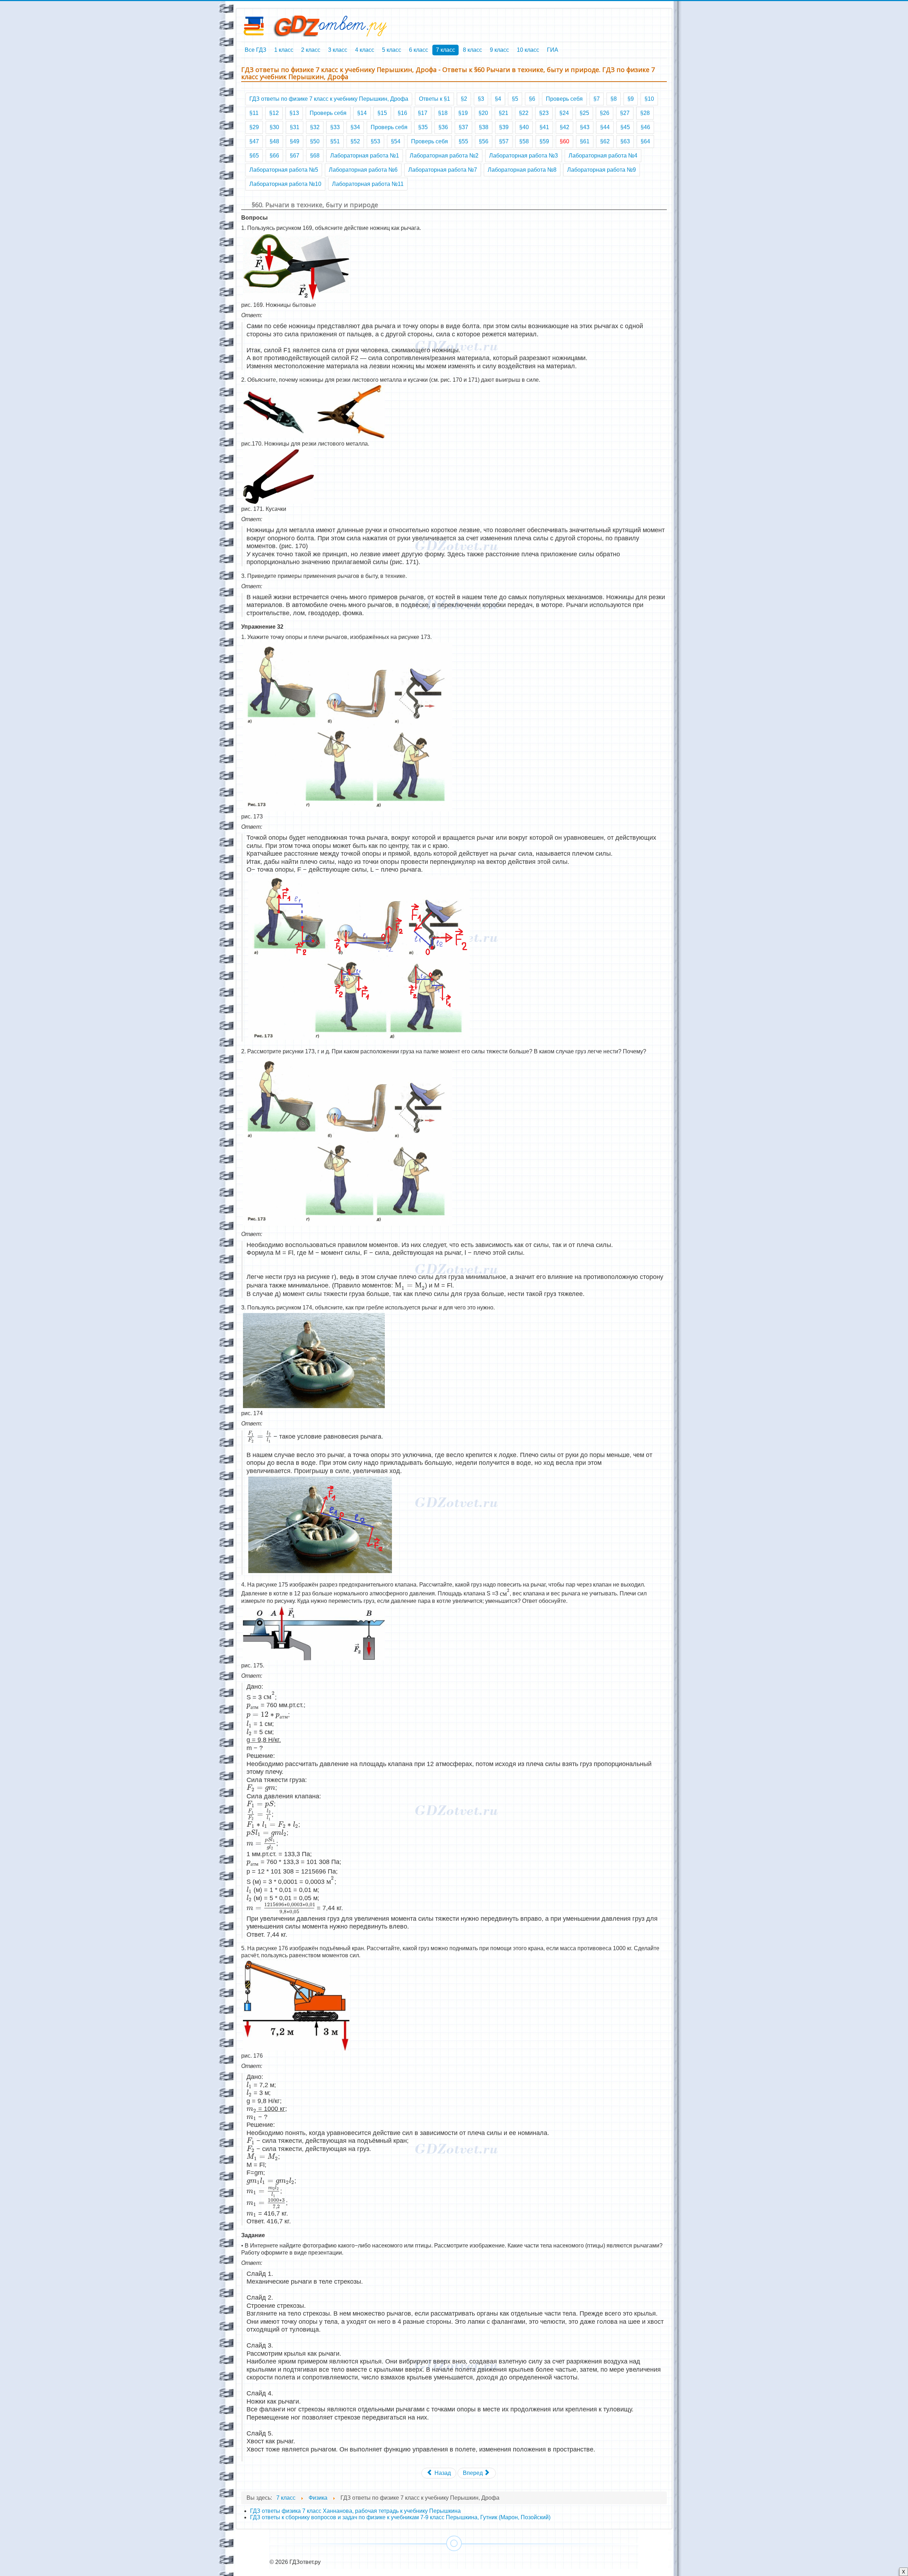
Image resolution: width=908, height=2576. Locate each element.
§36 (443, 127)
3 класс (338, 50)
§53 (375, 141)
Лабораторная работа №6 (363, 170)
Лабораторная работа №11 (368, 184)
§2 (464, 99)
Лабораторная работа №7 (443, 170)
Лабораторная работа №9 (602, 170)
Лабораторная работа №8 (522, 170)
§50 (315, 141)
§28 (645, 113)
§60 (564, 141)
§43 (585, 127)
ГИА (553, 50)
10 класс (528, 50)
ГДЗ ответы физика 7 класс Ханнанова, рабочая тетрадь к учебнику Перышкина (355, 2511)
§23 (544, 113)
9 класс (499, 50)
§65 (254, 156)
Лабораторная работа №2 (444, 156)
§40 (524, 127)
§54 (396, 141)
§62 (605, 141)
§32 (315, 127)
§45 (625, 127)
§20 (483, 113)
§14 (362, 113)
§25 (584, 113)
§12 (274, 113)
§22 (524, 113)
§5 (515, 99)
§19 (463, 113)
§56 (484, 141)
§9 (631, 99)
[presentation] (410, 1285)
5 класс (392, 50)
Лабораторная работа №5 (284, 170)
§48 (274, 141)
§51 (335, 141)
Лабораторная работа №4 (603, 156)
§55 (463, 141)
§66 (274, 156)
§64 (645, 141)
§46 (645, 127)
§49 (295, 141)
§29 (254, 127)
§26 (605, 113)
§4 (498, 99)
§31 (295, 127)
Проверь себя (564, 99)
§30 (274, 127)
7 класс (445, 50)
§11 (254, 113)
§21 (503, 113)
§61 (585, 141)
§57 (504, 141)
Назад (442, 2473)
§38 (484, 127)
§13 (294, 113)
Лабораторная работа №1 (365, 156)
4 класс (365, 50)
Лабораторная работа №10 (285, 184)
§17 (423, 113)
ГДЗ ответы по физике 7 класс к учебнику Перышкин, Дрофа (329, 99)
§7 (597, 99)
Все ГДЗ (256, 50)
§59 (544, 141)
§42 (564, 127)
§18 (443, 113)
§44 (605, 127)
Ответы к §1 (434, 99)
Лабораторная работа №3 (524, 156)
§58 (524, 141)
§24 (564, 113)
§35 (423, 127)
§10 (649, 99)
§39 (504, 127)
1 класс (284, 50)
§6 (532, 99)
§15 (382, 113)
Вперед (474, 2473)
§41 (544, 127)
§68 (315, 156)
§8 (614, 99)
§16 (402, 113)
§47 (254, 141)
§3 (481, 99)
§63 (625, 141)
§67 (295, 156)
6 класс (419, 50)
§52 (355, 141)
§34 (355, 127)
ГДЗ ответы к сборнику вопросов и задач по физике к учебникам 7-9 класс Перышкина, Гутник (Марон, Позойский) (400, 2517)
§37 (463, 127)
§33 (335, 127)
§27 (625, 113)
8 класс (472, 50)
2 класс (311, 50)
